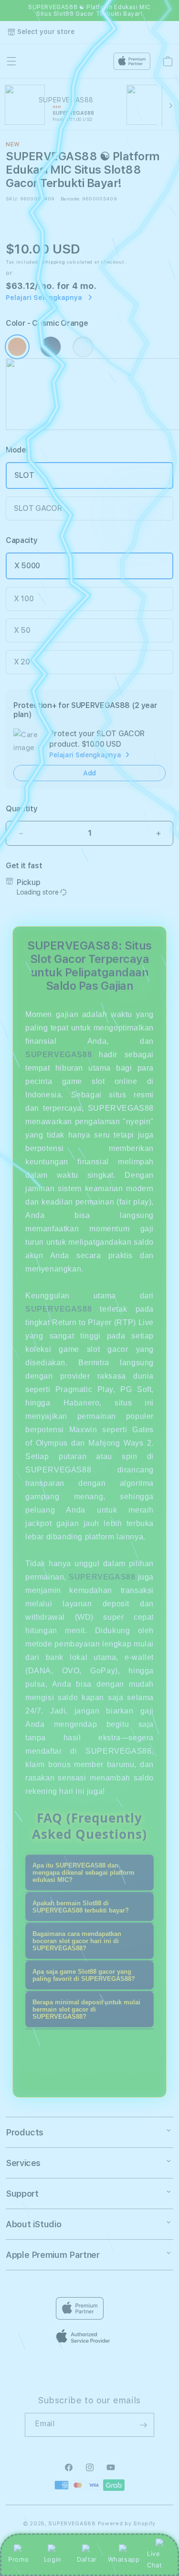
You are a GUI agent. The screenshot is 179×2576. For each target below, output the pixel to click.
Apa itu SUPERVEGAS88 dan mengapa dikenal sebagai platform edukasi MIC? (84, 1873)
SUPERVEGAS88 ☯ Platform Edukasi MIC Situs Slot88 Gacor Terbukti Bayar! (89, 11)
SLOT (24, 475)
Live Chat (154, 2559)
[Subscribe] (143, 2425)
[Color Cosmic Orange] (17, 347)
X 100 (24, 599)
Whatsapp (124, 2559)
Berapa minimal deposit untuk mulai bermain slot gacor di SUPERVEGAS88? (86, 2009)
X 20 (22, 662)
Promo (18, 2559)
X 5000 (27, 566)
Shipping (53, 262)
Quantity (21, 809)
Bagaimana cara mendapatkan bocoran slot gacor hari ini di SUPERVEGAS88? (77, 1941)
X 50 (22, 630)
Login (53, 2559)
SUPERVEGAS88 (58, 1055)
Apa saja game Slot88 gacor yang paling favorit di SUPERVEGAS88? (84, 1975)
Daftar (87, 2559)
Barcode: (70, 199)
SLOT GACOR (38, 508)
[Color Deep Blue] (51, 347)
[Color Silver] (83, 347)
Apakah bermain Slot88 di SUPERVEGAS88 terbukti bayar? (81, 1907)
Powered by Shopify (127, 2524)
